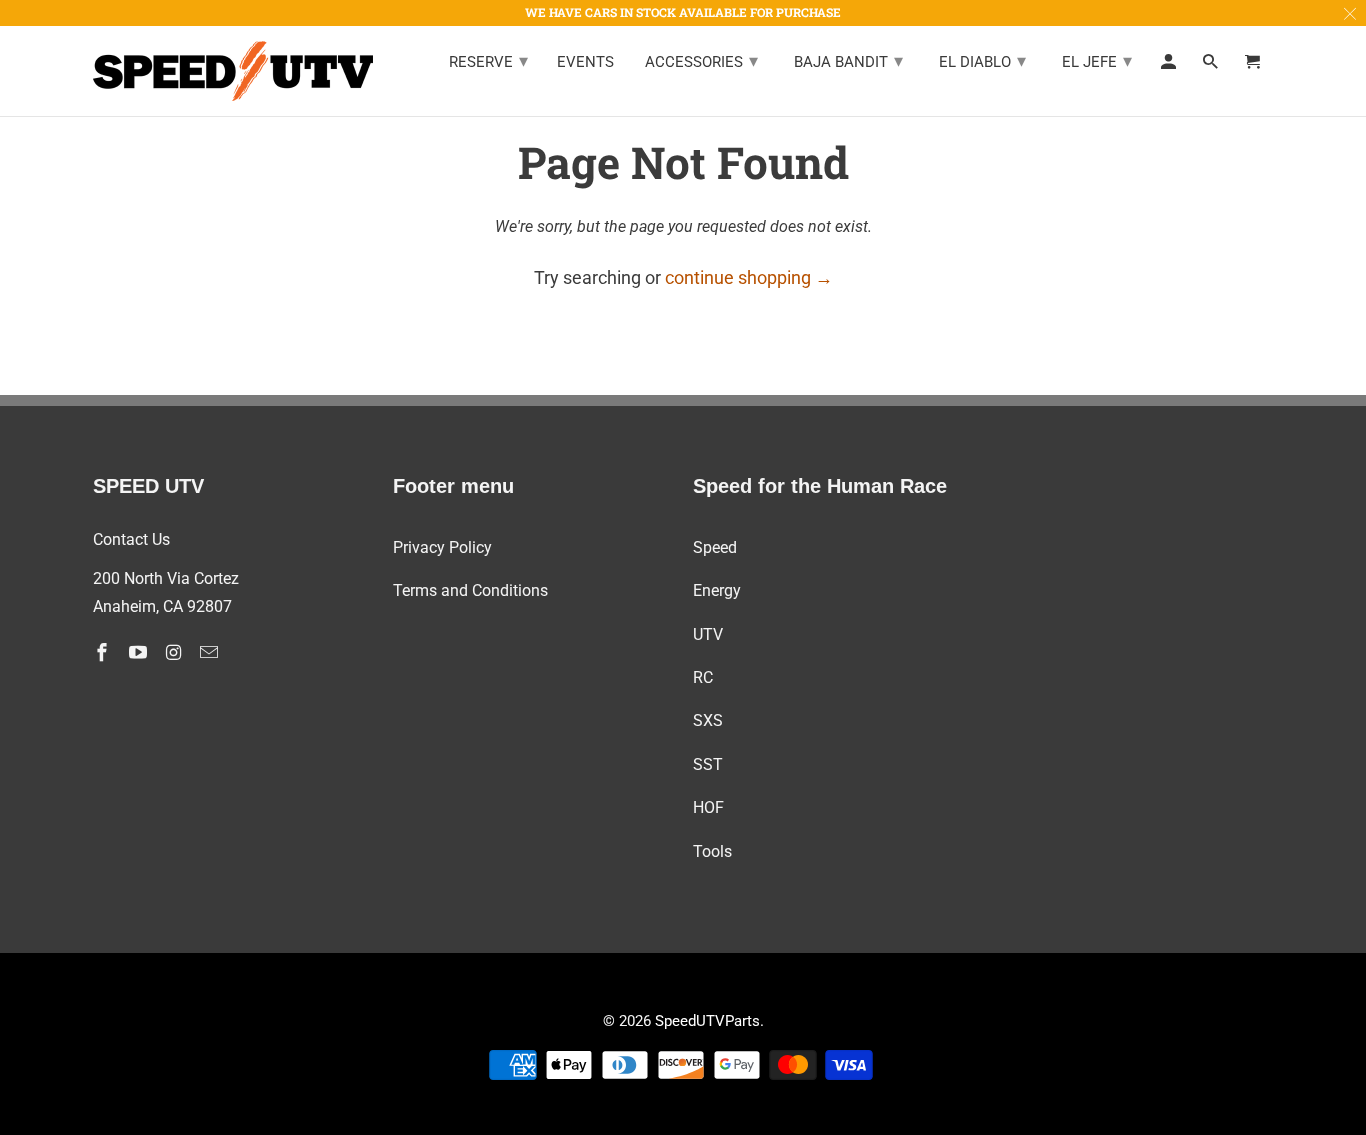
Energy (717, 590)
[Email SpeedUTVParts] (211, 652)
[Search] (1212, 66)
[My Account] (1170, 66)
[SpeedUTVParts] (233, 71)
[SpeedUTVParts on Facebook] (104, 652)
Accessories (701, 60)
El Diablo (982, 60)
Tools (712, 851)
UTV (708, 634)
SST (708, 764)
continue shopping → (749, 277)
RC (703, 677)
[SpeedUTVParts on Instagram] (176, 652)
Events (585, 62)
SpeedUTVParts (707, 1021)
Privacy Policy (442, 547)
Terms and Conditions (470, 590)
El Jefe (1097, 60)
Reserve (488, 60)
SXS (708, 720)
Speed (715, 547)
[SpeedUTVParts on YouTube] (140, 652)
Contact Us (131, 539)
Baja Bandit (848, 60)
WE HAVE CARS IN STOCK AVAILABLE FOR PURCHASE (683, 12)
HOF (708, 807)
